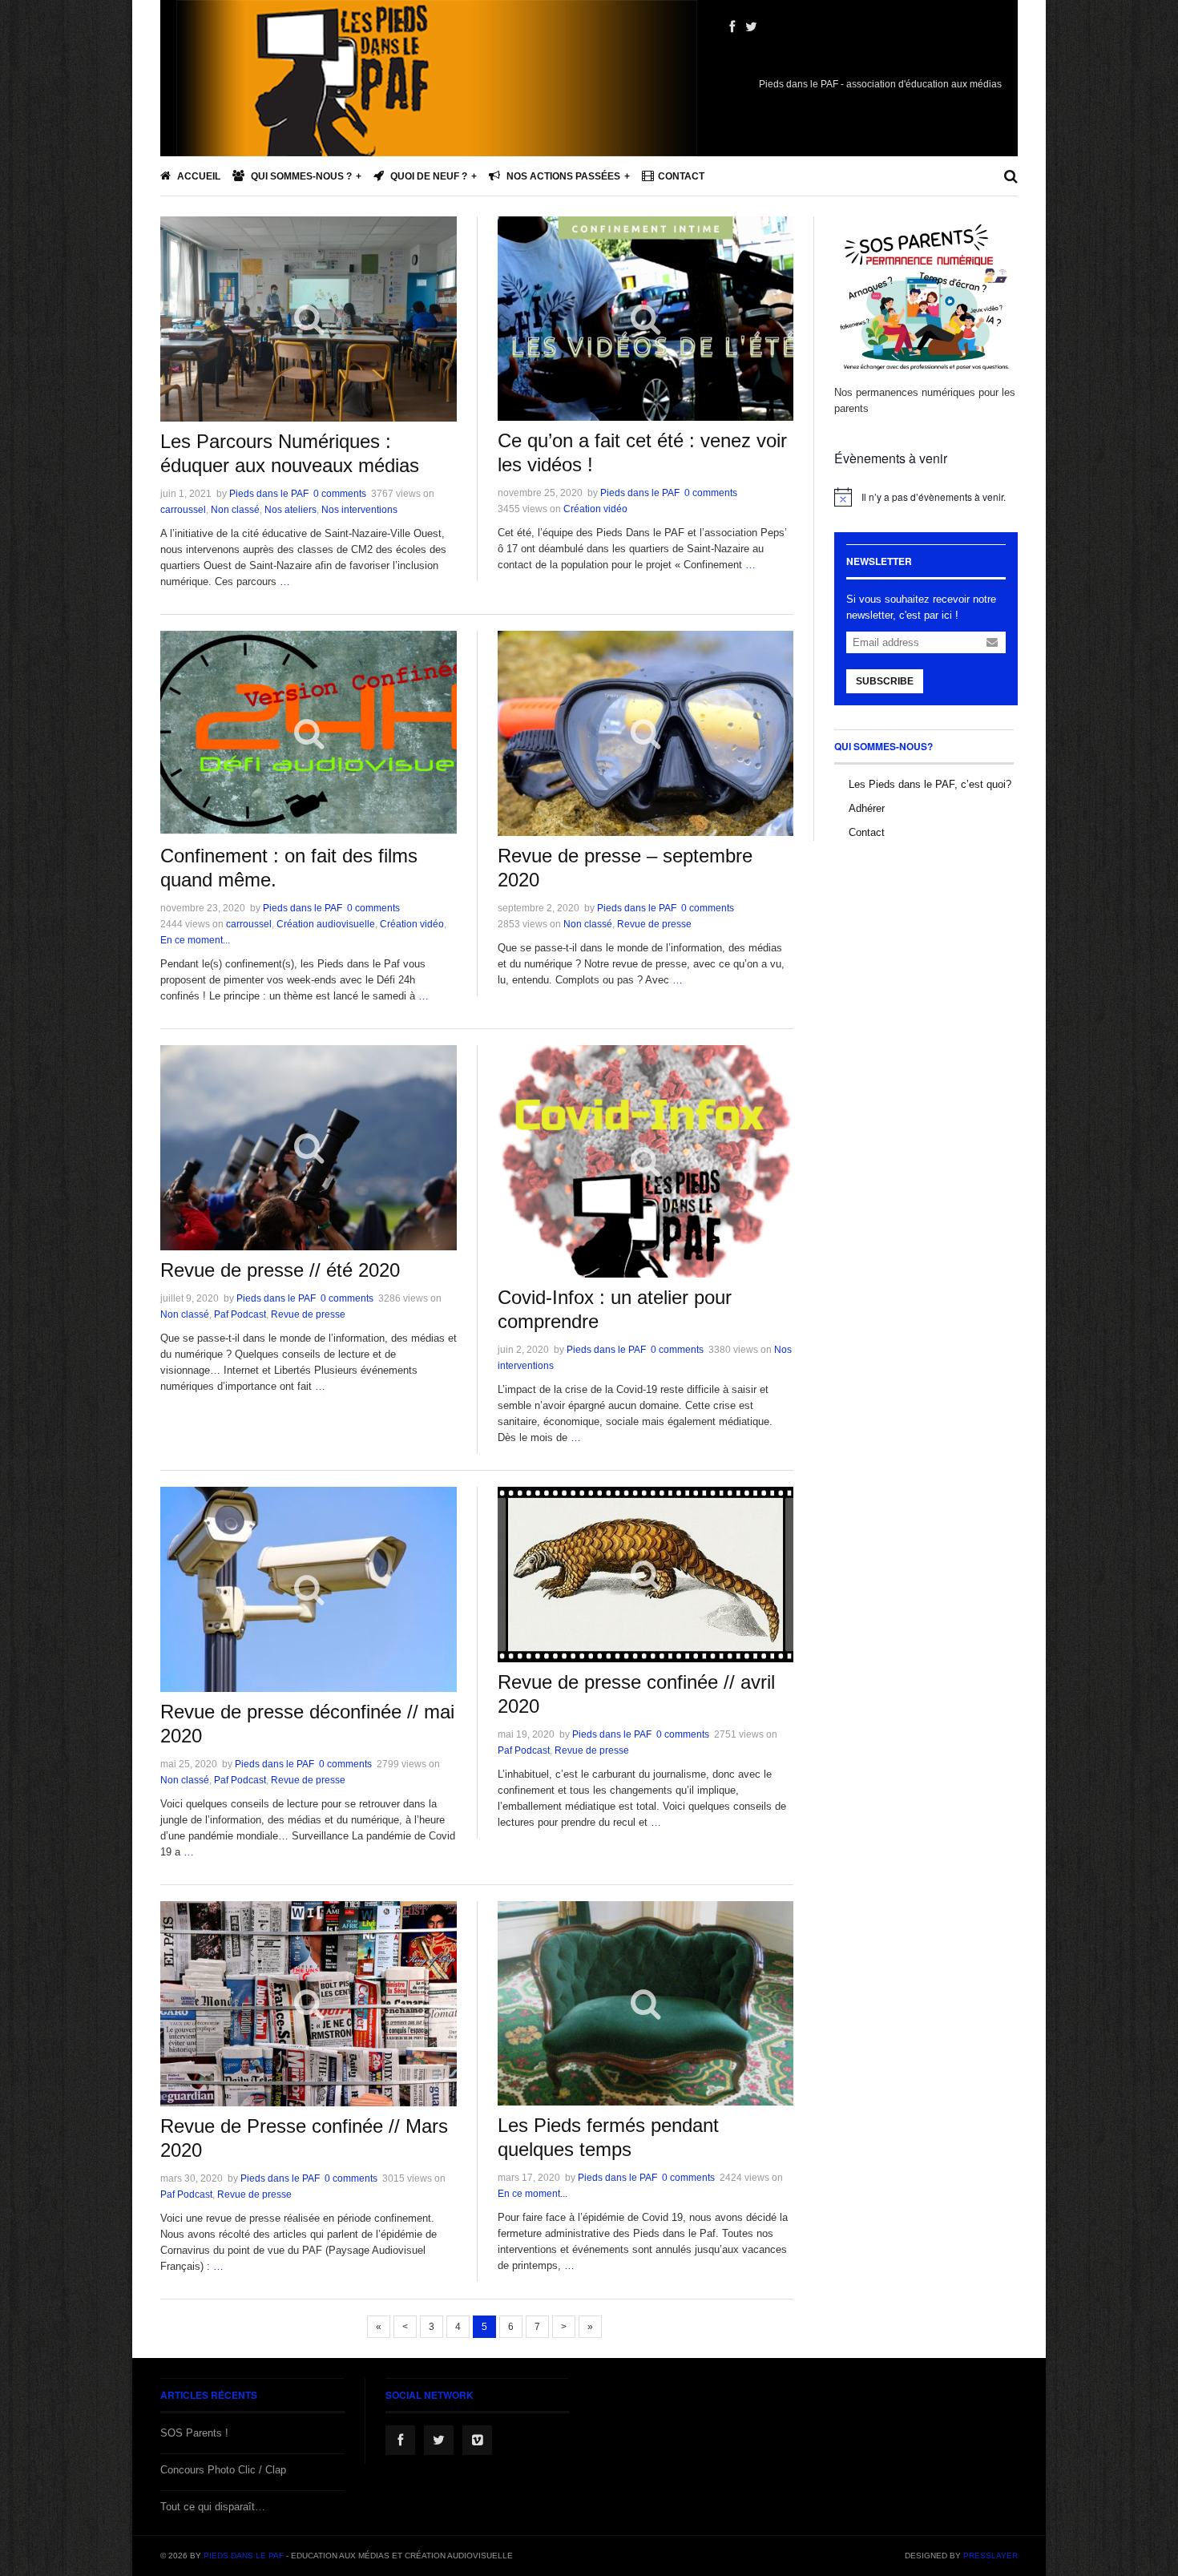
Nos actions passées (562, 176)
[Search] (1011, 176)
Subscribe (885, 681)
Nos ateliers (290, 510)
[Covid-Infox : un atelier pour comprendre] (645, 1161)
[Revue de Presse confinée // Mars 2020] (309, 2004)
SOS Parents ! (194, 2433)
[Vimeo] (477, 2440)
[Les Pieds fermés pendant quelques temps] (645, 2003)
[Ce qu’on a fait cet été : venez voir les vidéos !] (645, 319)
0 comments (340, 494)
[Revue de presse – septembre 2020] (645, 733)
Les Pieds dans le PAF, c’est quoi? (930, 784)
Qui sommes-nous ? (300, 176)
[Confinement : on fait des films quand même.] (309, 733)
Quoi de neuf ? (428, 176)
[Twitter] (751, 27)
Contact (681, 176)
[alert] (926, 497)
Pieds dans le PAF (269, 494)
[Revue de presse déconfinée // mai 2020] (309, 1589)
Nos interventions (359, 510)
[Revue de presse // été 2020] (309, 1148)
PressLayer (990, 2556)
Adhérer (867, 808)
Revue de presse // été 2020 (280, 1270)
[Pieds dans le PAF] (437, 128)
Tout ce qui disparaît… (213, 2507)
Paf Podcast (240, 1314)
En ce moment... (195, 940)
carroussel (183, 510)
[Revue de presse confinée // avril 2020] (645, 1575)
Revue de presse (654, 924)
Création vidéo (595, 509)
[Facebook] (732, 27)
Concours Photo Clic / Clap (223, 2470)
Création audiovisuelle (326, 924)
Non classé (235, 510)
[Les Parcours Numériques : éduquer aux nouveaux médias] (309, 319)
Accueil (198, 176)
